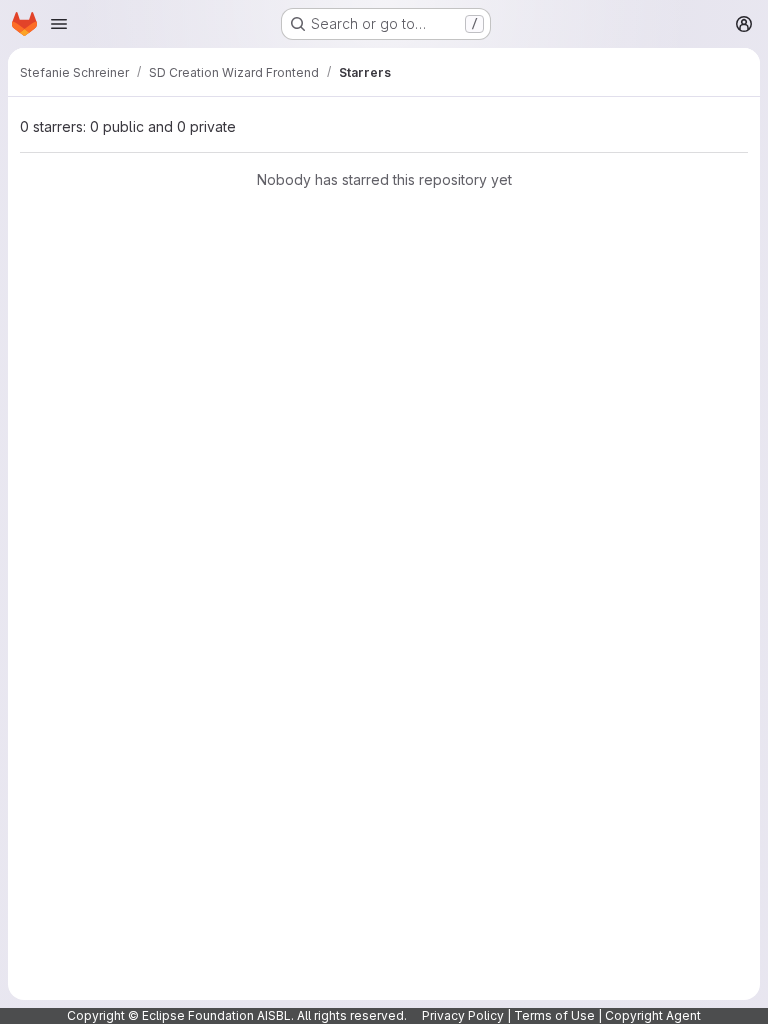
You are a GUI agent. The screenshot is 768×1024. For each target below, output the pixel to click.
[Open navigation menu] (59, 24)
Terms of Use (554, 1015)
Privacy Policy (463, 1015)
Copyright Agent (653, 1015)
